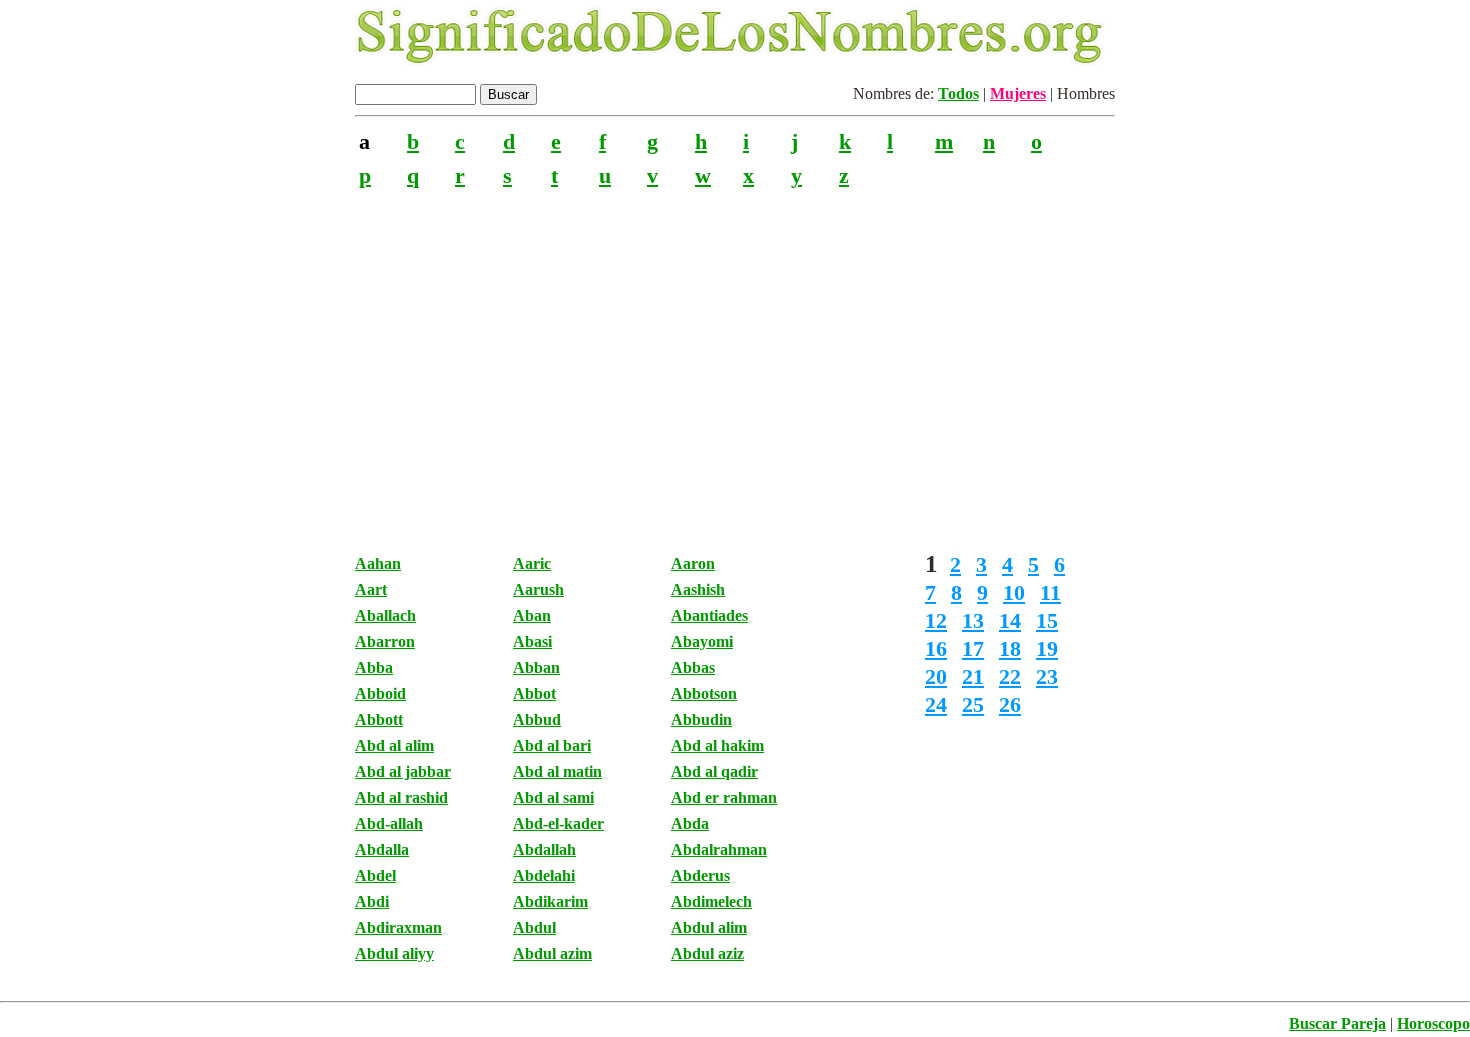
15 (1047, 620)
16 (936, 648)
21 (973, 676)
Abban (536, 667)
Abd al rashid (401, 797)
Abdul (534, 927)
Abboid (380, 693)
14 (1010, 620)
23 (1047, 676)
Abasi (532, 641)
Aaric (532, 563)
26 (1010, 704)
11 (1050, 592)
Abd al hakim (717, 745)
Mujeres (1018, 93)
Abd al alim (394, 745)
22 (1010, 676)
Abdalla (382, 849)
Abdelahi (544, 875)
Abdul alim (709, 927)
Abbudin (701, 719)
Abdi (372, 901)
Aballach (385, 615)
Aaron (693, 563)
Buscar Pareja (1337, 1023)
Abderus (700, 875)
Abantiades (709, 615)
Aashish (698, 589)
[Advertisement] (735, 359)
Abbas (693, 667)
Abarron (385, 641)
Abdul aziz (707, 953)
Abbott (379, 719)
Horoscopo (1433, 1023)
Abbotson (704, 693)
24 (936, 704)
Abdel (375, 875)
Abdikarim (550, 901)
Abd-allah (389, 823)
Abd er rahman (724, 797)
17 (973, 648)
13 (973, 620)
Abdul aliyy (394, 953)
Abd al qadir (714, 771)
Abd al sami (553, 797)
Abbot (534, 693)
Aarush (538, 589)
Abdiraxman (398, 927)
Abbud (537, 719)
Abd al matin (557, 771)
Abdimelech (711, 901)
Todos (958, 93)
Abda (690, 823)
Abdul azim (552, 953)
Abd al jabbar (403, 771)
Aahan (378, 563)
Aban (532, 615)
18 (1010, 648)
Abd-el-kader (558, 823)
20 (936, 676)
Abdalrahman (719, 849)
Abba (374, 667)
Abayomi (702, 641)
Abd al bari (552, 745)
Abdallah (544, 849)
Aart (371, 589)
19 (1047, 648)
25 (973, 704)
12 (936, 620)
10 (1014, 592)
